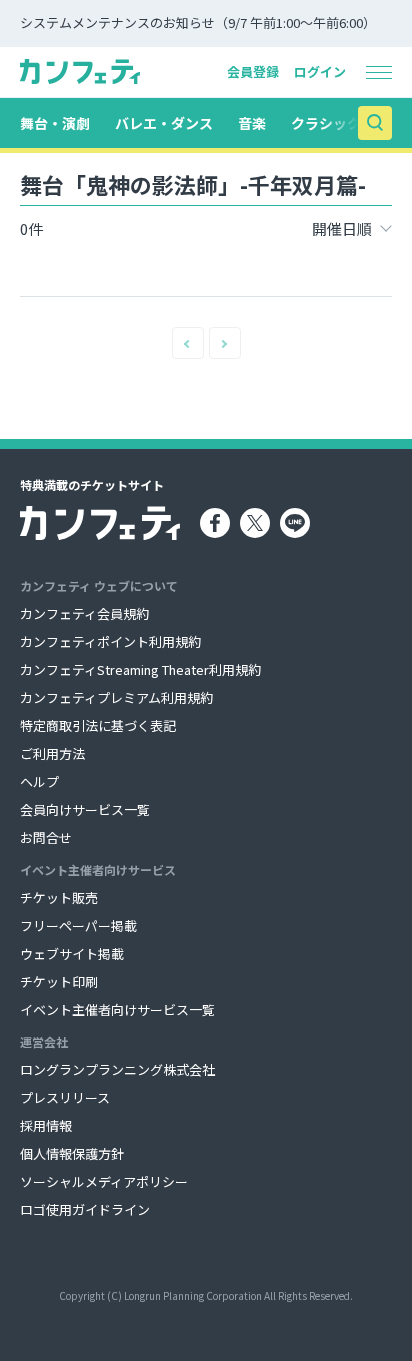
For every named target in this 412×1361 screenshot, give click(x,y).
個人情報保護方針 (72, 1153)
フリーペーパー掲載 (78, 925)
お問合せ (46, 837)
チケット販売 (59, 897)
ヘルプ (39, 781)
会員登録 (253, 71)
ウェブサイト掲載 (72, 953)
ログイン (320, 71)
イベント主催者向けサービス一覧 (117, 1009)
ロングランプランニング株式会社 (117, 1069)
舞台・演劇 (55, 123)
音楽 (252, 123)
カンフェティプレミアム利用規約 (116, 697)
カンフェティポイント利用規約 (110, 641)
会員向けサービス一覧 (85, 809)
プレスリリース (65, 1097)
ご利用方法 (52, 753)
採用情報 (46, 1125)
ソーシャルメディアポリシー (104, 1181)
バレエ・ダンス (164, 123)
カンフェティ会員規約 (84, 613)
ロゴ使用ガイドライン (85, 1209)
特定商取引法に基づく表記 (98, 725)
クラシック (326, 123)
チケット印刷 (59, 981)
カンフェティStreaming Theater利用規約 (140, 669)
